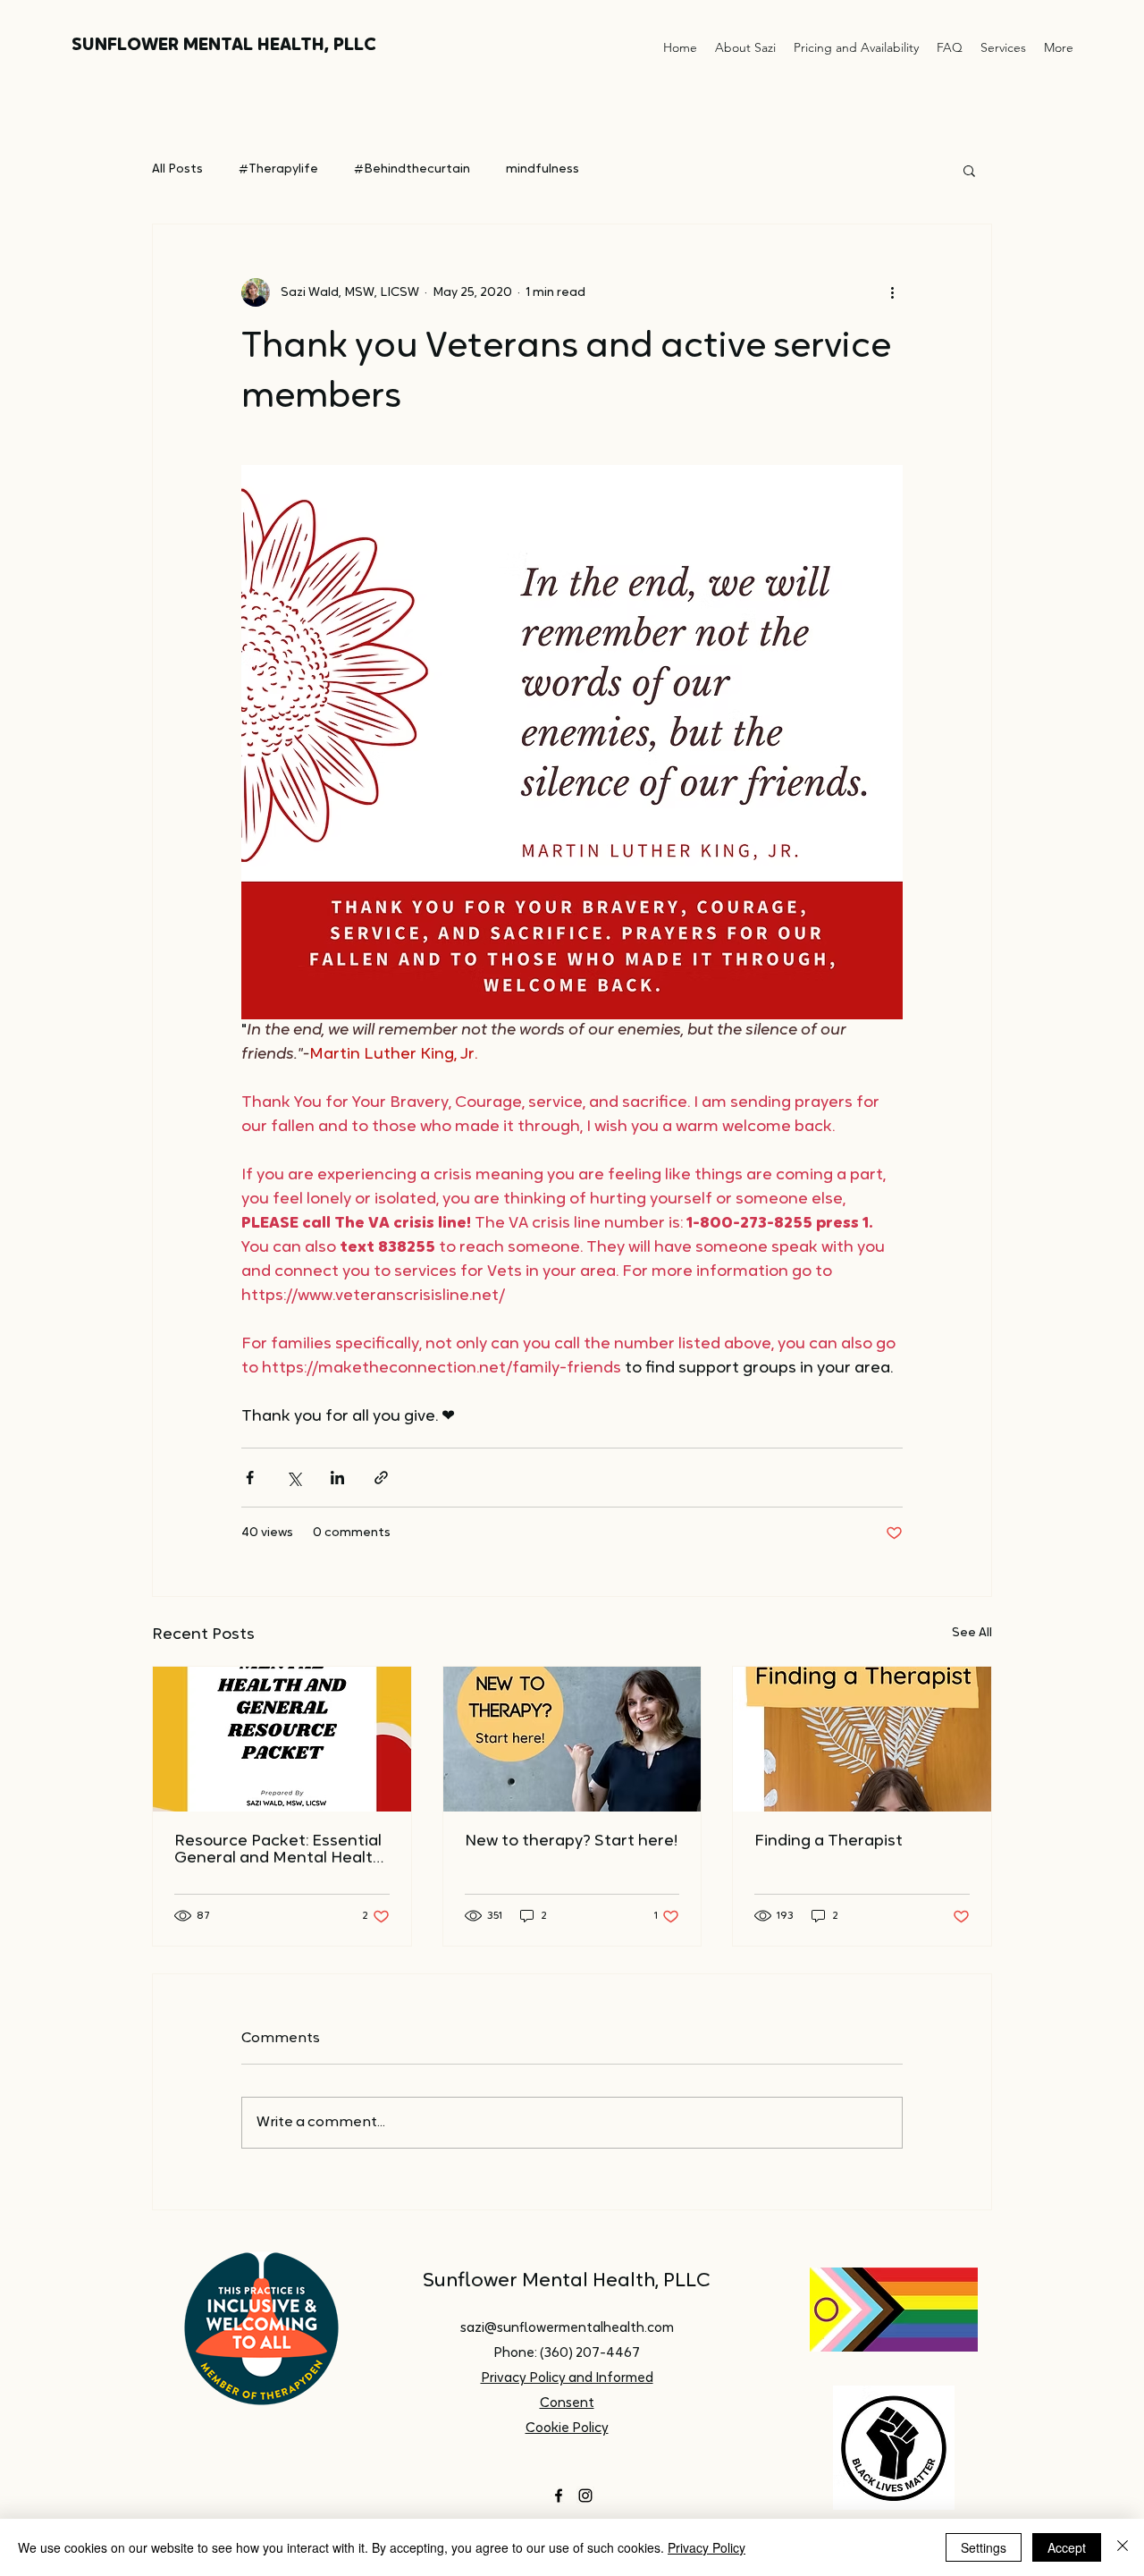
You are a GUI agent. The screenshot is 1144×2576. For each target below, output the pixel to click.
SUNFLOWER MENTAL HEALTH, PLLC (224, 46)
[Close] (1123, 2547)
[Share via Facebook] (250, 1478)
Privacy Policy (707, 2547)
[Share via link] (381, 1478)
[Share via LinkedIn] (337, 1478)
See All (972, 1633)
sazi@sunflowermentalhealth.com (567, 2329)
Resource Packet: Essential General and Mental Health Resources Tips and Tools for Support (278, 1851)
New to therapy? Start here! (571, 1842)
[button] (969, 170)
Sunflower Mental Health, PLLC (567, 2281)
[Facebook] (559, 2496)
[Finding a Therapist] (862, 1739)
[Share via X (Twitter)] (294, 1478)
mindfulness (543, 169)
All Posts (177, 169)
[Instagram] (585, 2496)
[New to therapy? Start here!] (572, 1739)
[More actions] (892, 292)
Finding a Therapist (829, 1842)
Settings (984, 2547)
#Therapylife (278, 169)
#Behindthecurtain (412, 169)
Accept (1067, 2547)
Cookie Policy (567, 2429)
